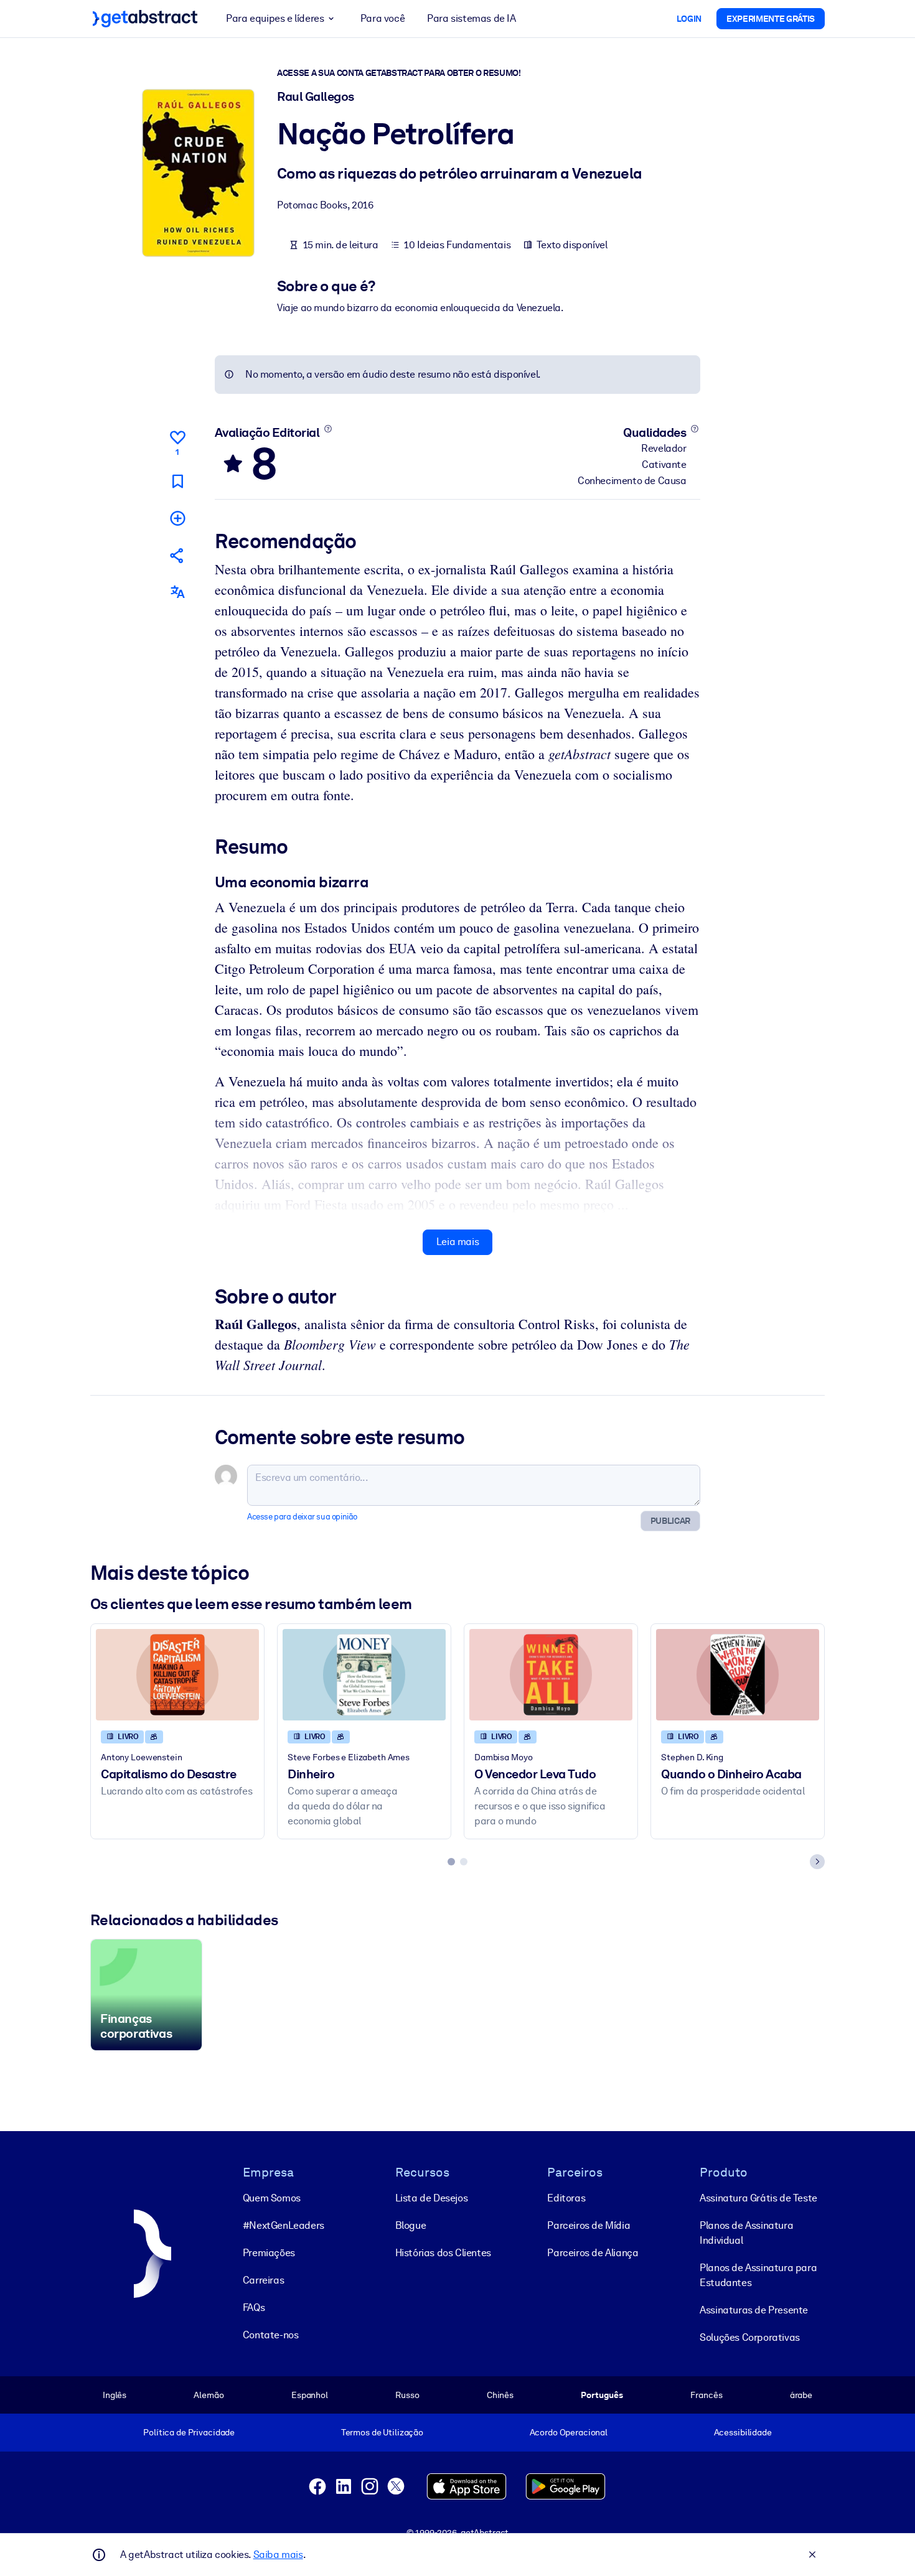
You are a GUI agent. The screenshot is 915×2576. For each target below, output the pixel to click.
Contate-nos (271, 2335)
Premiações (269, 2253)
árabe (801, 2395)
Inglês (115, 2395)
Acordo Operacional (569, 2432)
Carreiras (263, 2280)
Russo (407, 2395)
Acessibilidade (743, 2432)
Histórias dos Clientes (443, 2253)
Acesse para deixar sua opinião (302, 1517)
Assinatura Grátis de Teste (758, 2198)
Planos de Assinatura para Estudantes (758, 2275)
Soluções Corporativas (750, 2337)
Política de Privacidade (189, 2432)
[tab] (451, 1862)
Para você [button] (382, 18)
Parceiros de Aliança (593, 2253)
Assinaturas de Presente (754, 2310)
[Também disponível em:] (177, 592)
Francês (706, 2395)
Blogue (411, 2225)
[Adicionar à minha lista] (177, 518)
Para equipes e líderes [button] (275, 18)
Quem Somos (272, 2198)
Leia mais (457, 1242)
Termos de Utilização (382, 2432)
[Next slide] (817, 1862)
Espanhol (310, 2395)
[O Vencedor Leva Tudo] (551, 1675)
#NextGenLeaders (284, 2225)
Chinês (500, 2395)
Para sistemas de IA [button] (471, 18)
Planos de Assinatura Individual (746, 2233)
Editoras (566, 2198)
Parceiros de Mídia (589, 2225)
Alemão (209, 2395)
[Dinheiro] (364, 1675)
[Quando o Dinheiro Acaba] (738, 1675)
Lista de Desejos (432, 2198)
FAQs (254, 2308)
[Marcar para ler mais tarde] (177, 481)
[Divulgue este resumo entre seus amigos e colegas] (177, 555)
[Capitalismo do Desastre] (177, 1675)
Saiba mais (278, 2555)
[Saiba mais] (328, 429)
